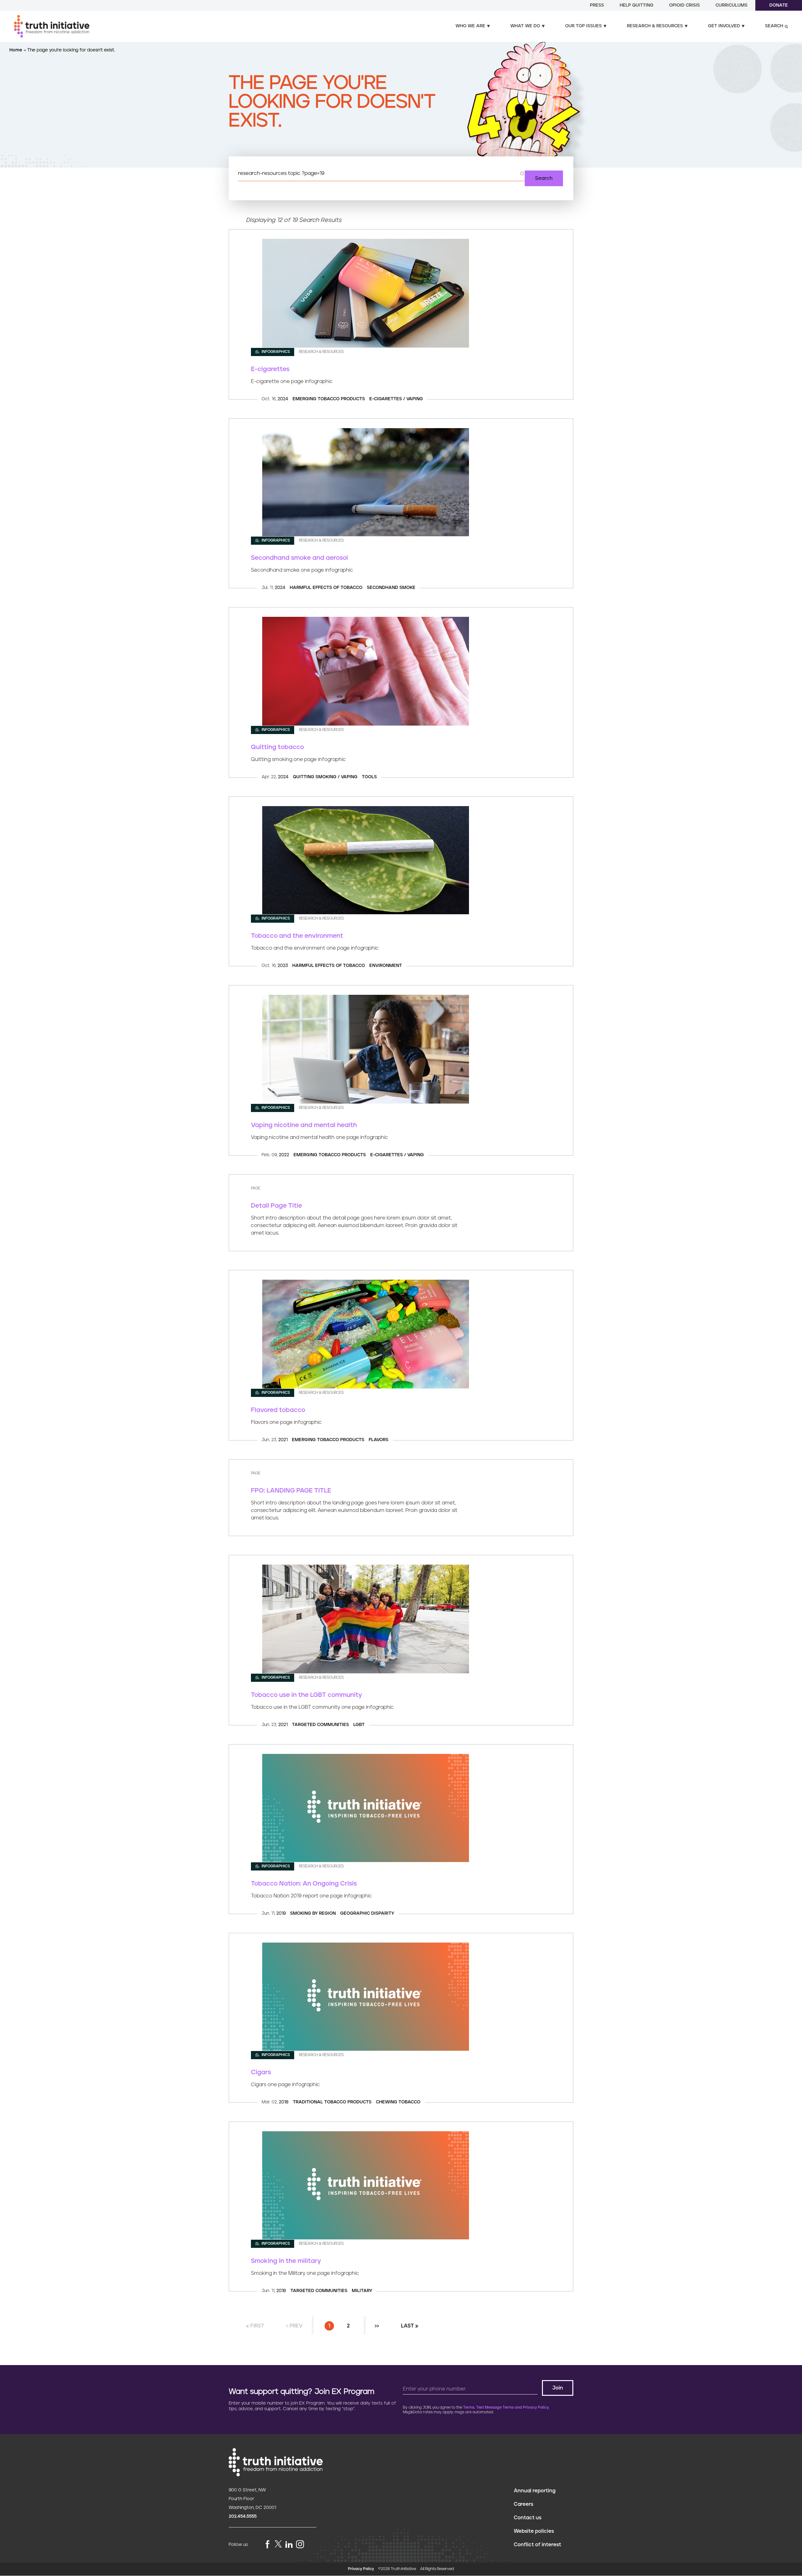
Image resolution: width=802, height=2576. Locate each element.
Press (597, 5)
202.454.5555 (243, 2516)
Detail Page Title (276, 1206)
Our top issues (583, 26)
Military (362, 2291)
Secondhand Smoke (391, 588)
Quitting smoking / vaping (325, 777)
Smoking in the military (286, 2261)
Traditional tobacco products (332, 2102)
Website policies (534, 2531)
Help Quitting (637, 5)
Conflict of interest (537, 2545)
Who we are (470, 26)
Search (774, 26)
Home (16, 50)
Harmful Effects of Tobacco (326, 588)
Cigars (261, 2072)
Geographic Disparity (367, 1913)
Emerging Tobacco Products (329, 399)
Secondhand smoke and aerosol (299, 558)
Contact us (528, 2518)
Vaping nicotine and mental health (304, 1125)
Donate (779, 5)
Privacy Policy (361, 2569)
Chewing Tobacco (398, 2102)
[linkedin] (289, 2545)
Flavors (379, 1440)
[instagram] (300, 2545)
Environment (386, 966)
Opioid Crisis (685, 5)
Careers (523, 2504)
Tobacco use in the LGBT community (307, 1695)
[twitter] (278, 2544)
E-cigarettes (270, 369)
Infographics (275, 352)
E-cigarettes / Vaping (396, 399)
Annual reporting (535, 2491)
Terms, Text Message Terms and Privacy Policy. (506, 2408)
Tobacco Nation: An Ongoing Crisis (304, 1884)
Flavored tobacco (278, 1410)
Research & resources (655, 26)
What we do (525, 26)
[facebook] (268, 2545)
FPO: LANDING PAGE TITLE (291, 1491)
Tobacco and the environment (297, 936)
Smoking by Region (313, 1913)
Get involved (724, 26)
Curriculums (732, 5)
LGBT (359, 1725)
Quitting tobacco (277, 747)
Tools (369, 777)
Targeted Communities (320, 1725)
